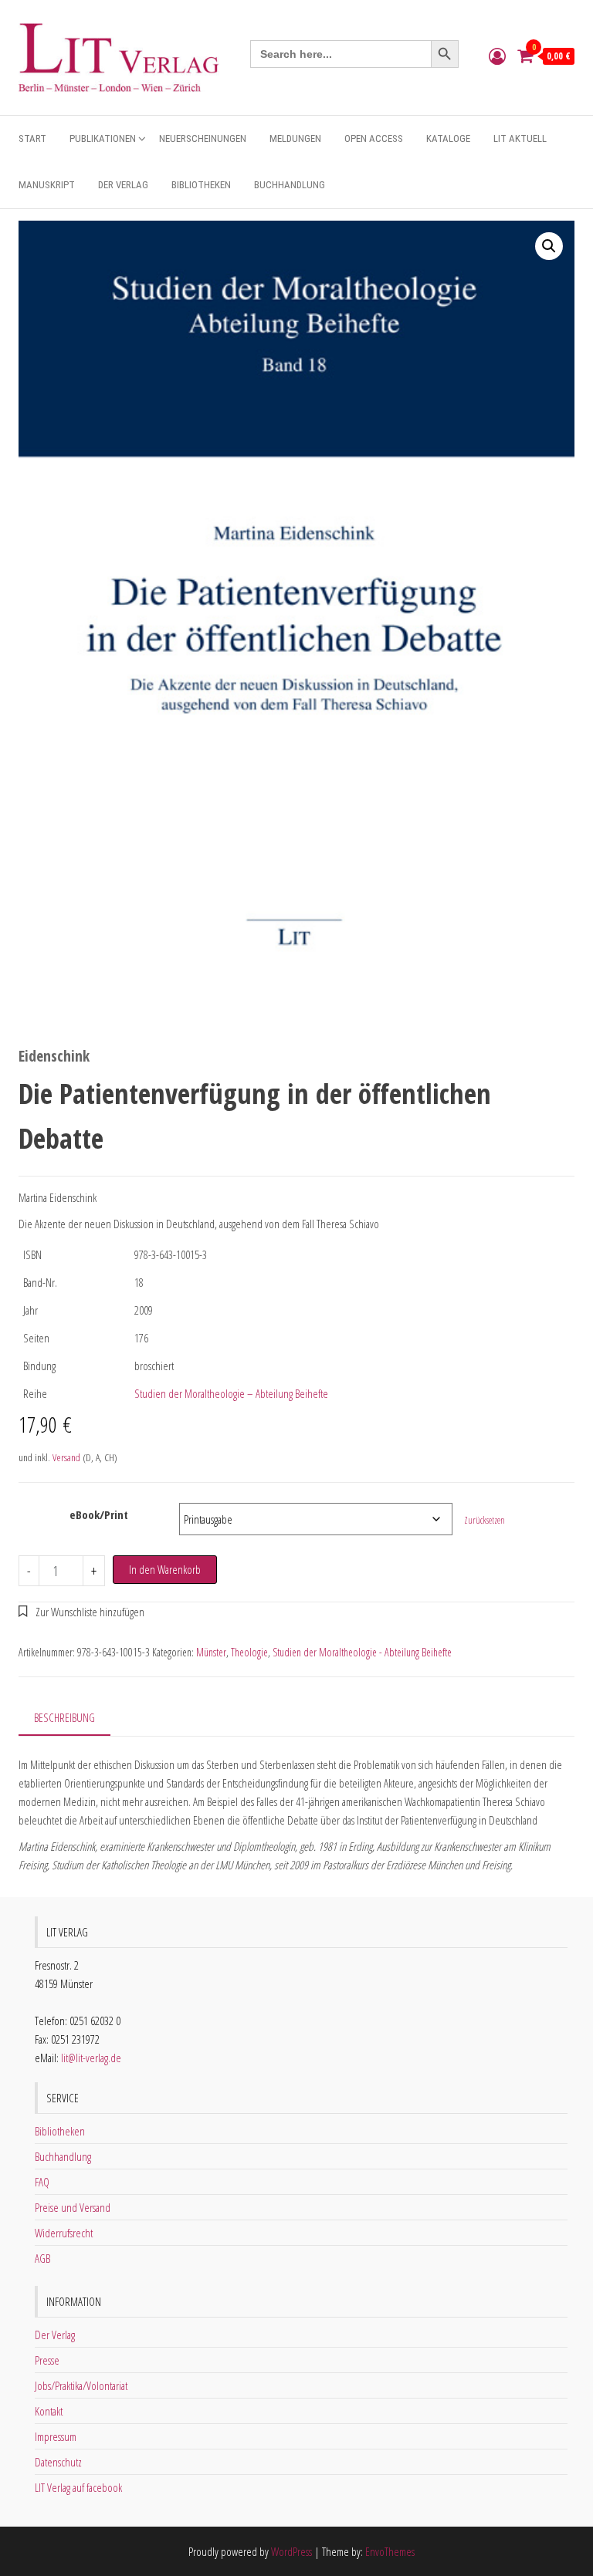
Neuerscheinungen (203, 138)
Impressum (56, 2436)
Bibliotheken (201, 185)
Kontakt (49, 2411)
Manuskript (47, 185)
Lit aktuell (520, 138)
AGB (42, 2258)
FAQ (42, 2182)
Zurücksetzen (485, 1520)
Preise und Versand (73, 2207)
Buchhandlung (290, 185)
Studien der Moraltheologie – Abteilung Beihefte (231, 1393)
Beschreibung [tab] (64, 1717)
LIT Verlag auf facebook (78, 2487)
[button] (549, 246)
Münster (211, 1652)
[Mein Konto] (497, 56)
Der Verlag (123, 185)
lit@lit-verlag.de (91, 2058)
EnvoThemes (390, 2551)
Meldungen (295, 138)
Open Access (374, 138)
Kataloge (448, 138)
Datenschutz (58, 2462)
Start (32, 138)
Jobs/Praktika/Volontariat (81, 2385)
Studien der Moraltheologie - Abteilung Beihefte (362, 1652)
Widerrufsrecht (64, 2233)
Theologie (249, 1652)
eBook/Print (99, 1514)
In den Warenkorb (165, 1569)
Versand (66, 1457)
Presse (47, 2360)
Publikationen (103, 138)
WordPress (291, 2551)
